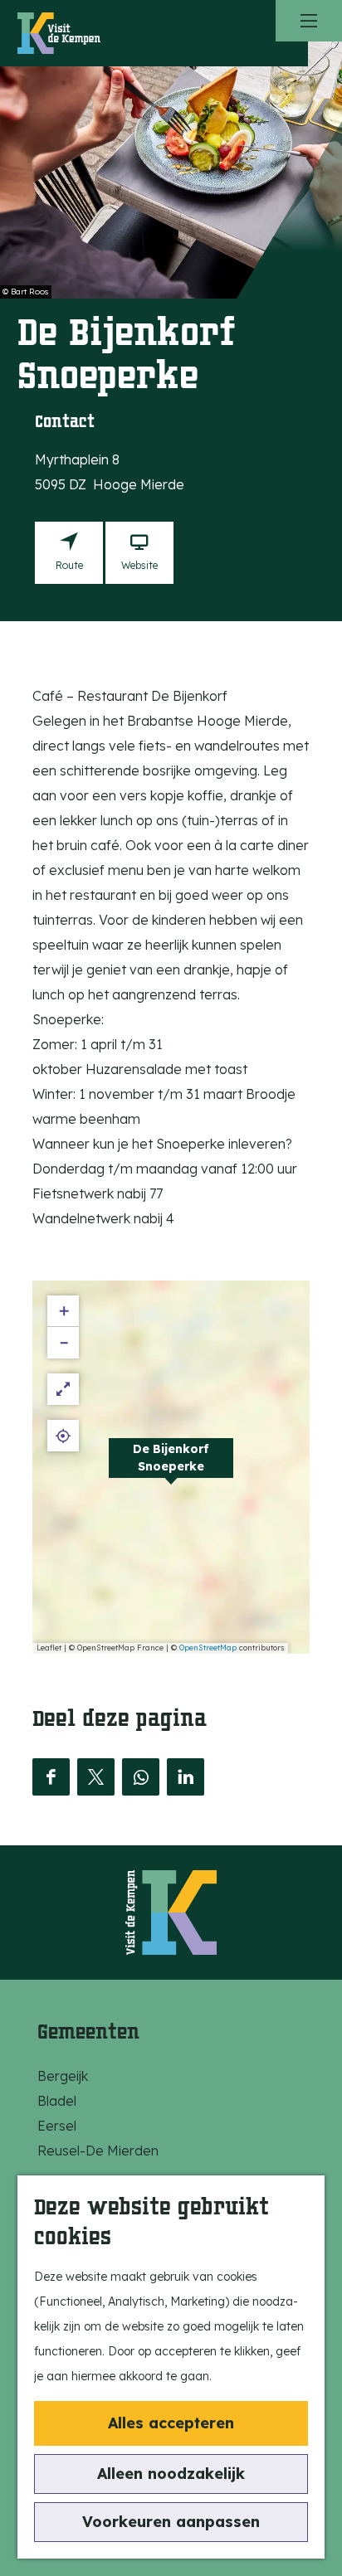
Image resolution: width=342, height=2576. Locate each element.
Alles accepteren (171, 2423)
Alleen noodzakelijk (171, 2474)
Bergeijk (63, 2076)
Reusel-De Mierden (98, 2151)
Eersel (57, 2126)
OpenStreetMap (208, 1648)
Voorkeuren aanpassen (171, 2522)
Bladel (57, 2101)
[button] (171, 1467)
